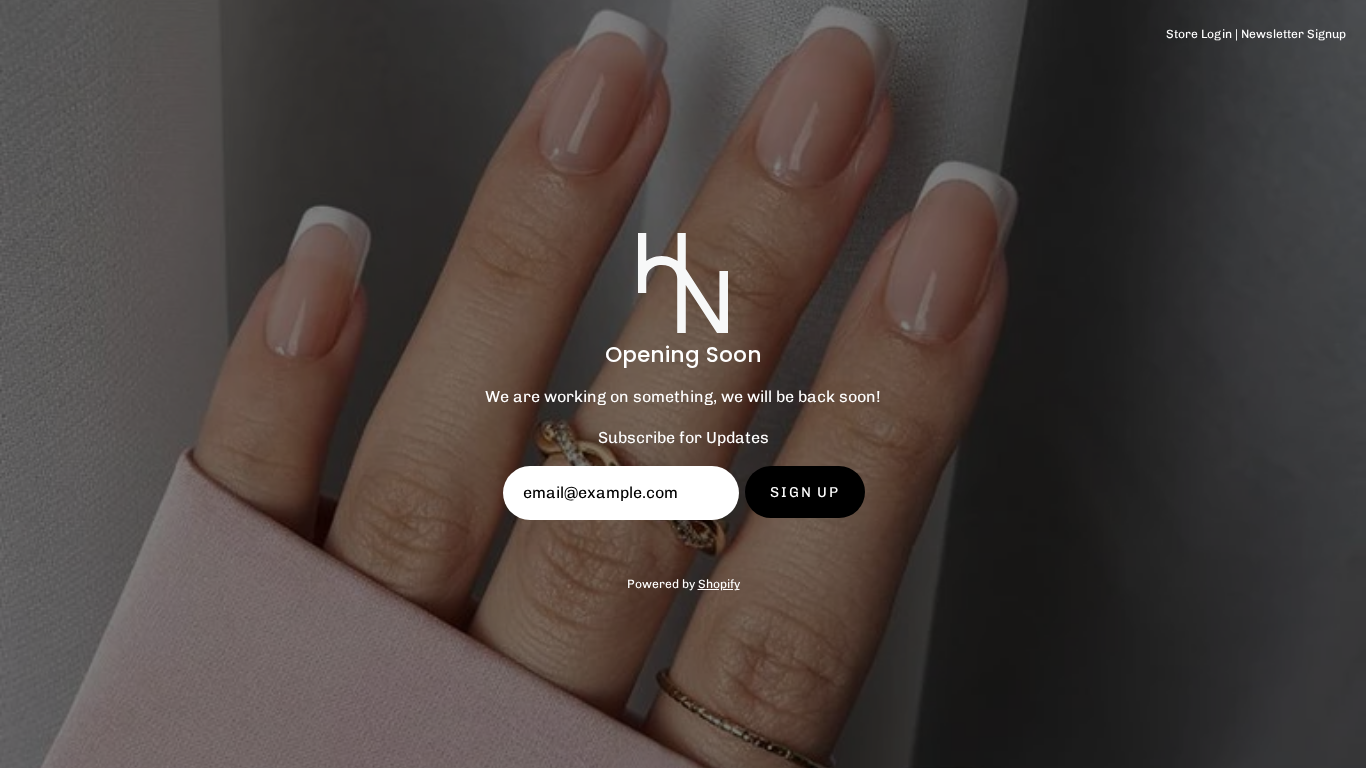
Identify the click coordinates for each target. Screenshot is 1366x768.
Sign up (805, 492)
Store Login (1199, 34)
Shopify (719, 584)
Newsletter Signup (1293, 34)
